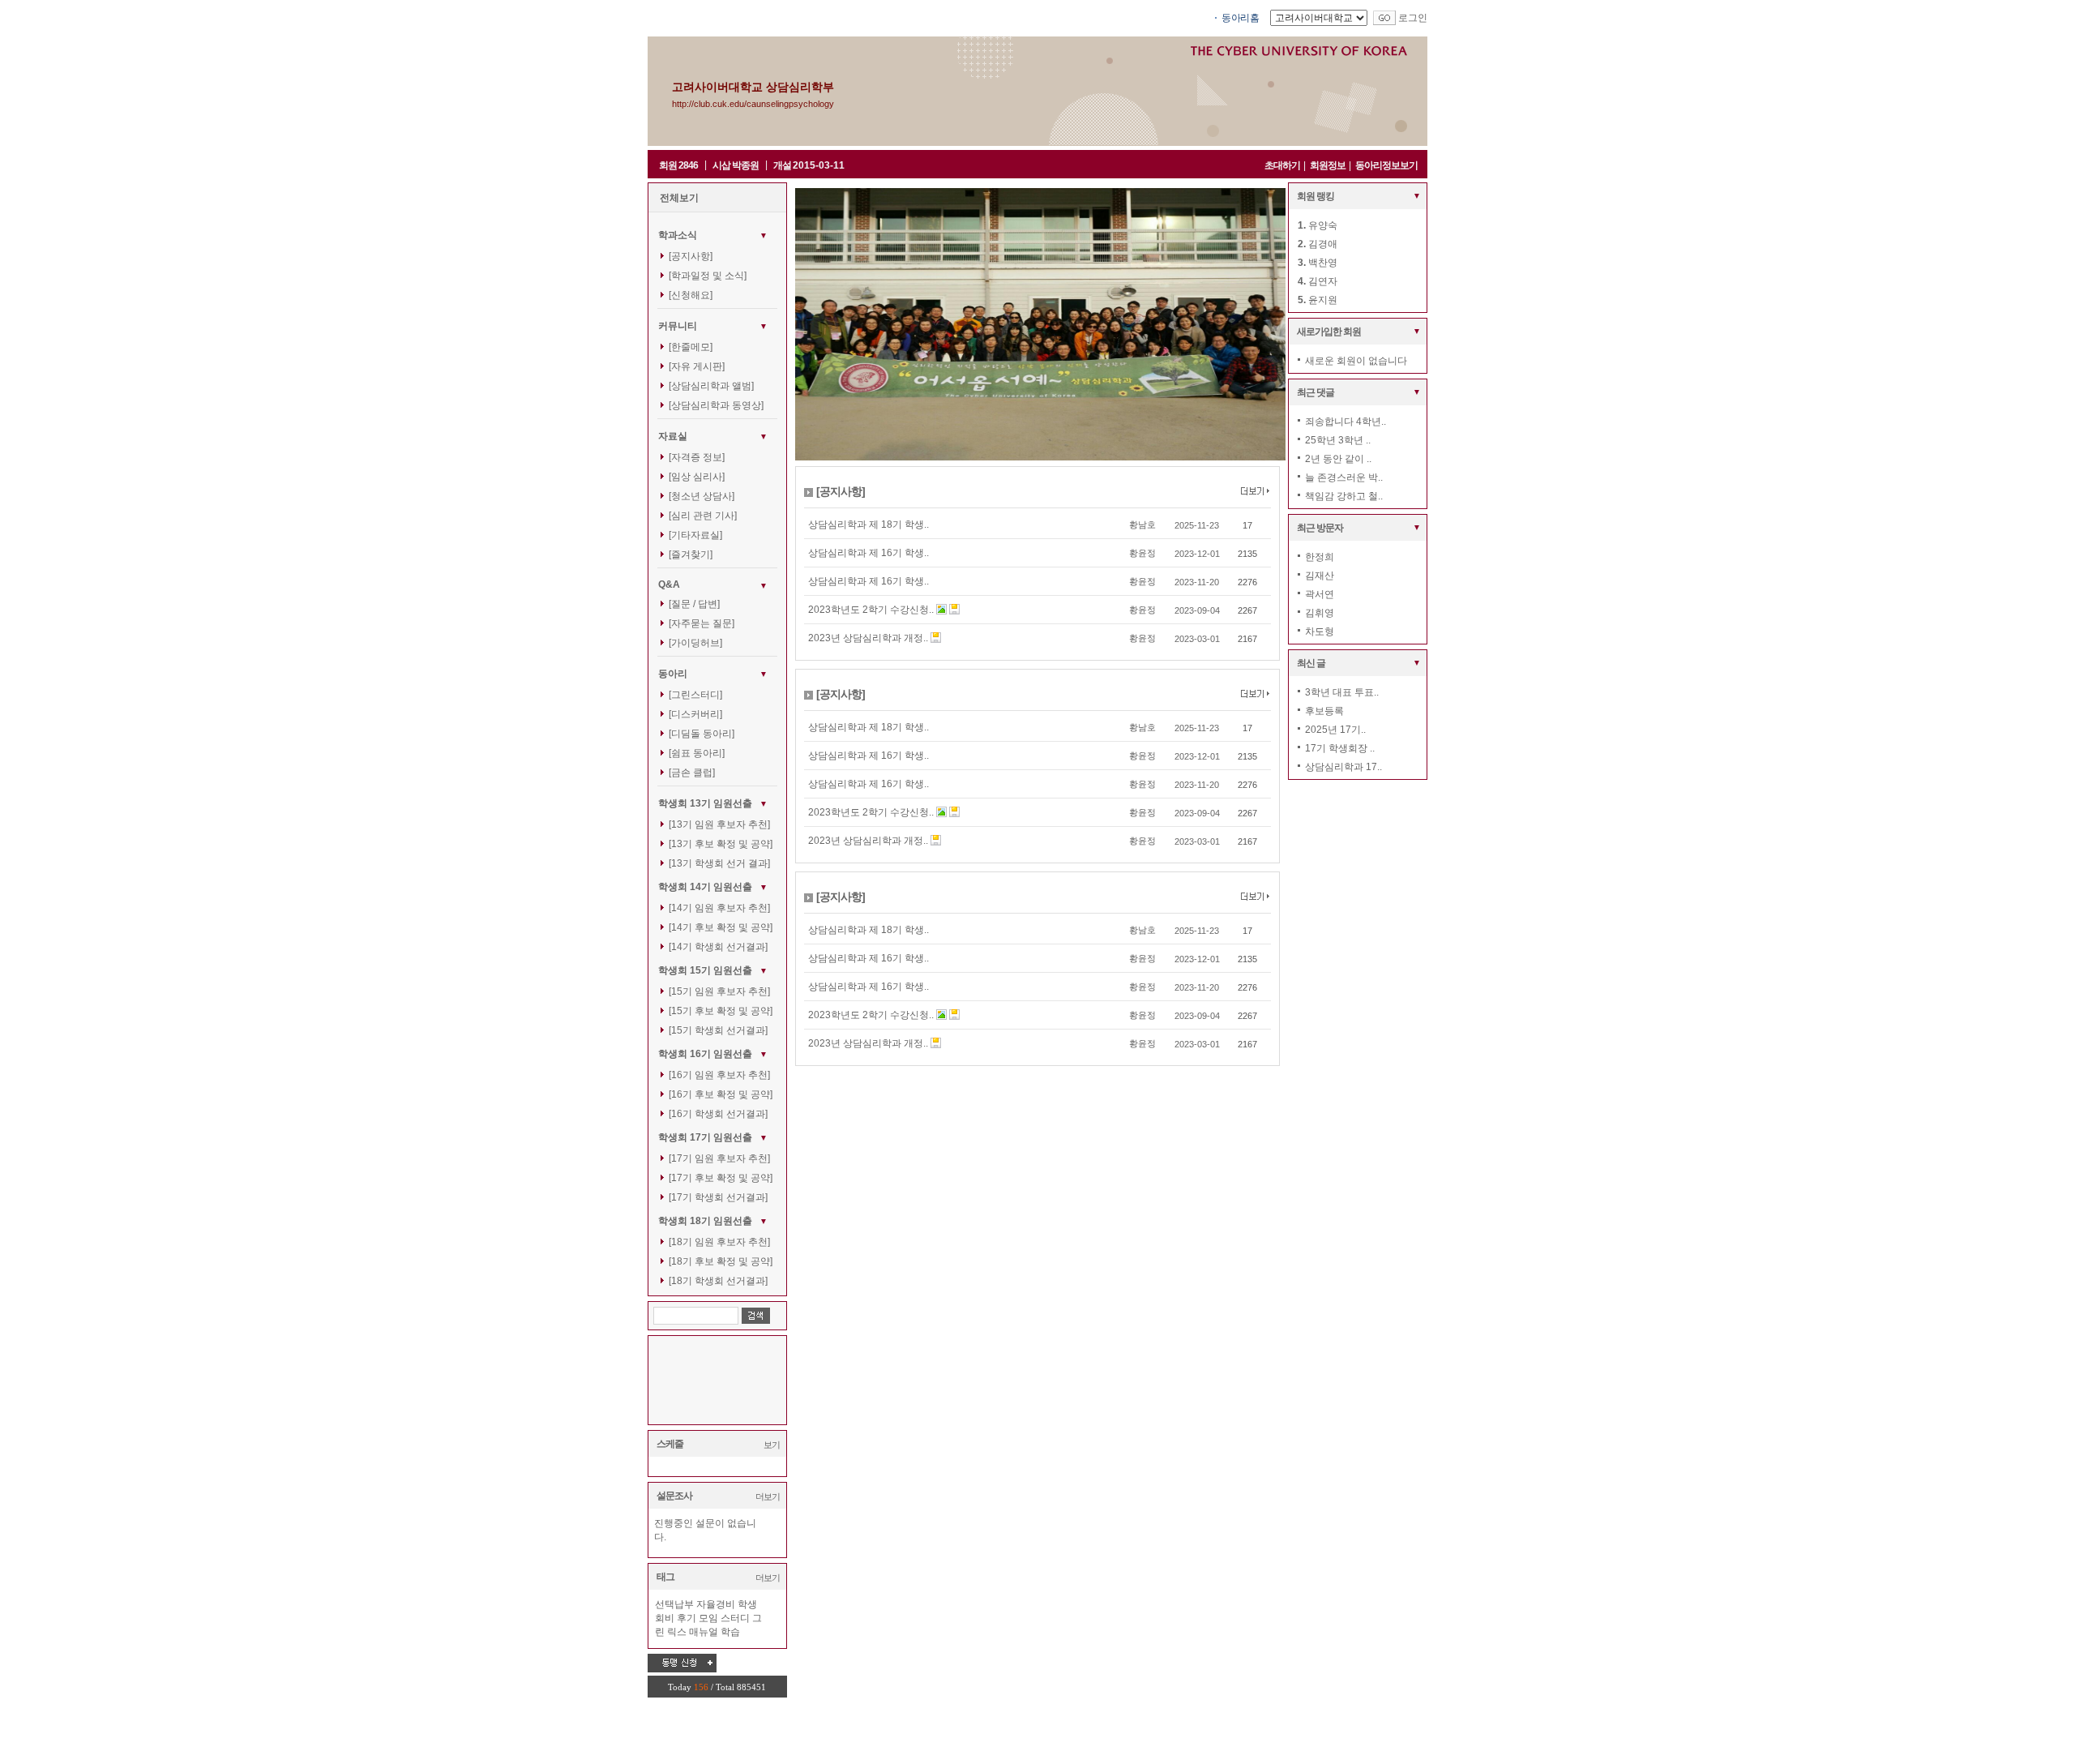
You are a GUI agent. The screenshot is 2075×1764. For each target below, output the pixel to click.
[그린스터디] (695, 695)
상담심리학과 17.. (1343, 767)
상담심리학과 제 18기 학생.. (869, 524)
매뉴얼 (704, 1632)
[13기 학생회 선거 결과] (719, 863)
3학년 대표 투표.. (1342, 692)
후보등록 (1324, 711)
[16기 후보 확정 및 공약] (721, 1094)
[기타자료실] (695, 535)
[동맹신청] (682, 1663)
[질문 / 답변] (694, 604)
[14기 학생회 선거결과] (718, 947)
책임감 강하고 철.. (1344, 496)
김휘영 (1320, 613)
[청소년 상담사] (702, 496)
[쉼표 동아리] (697, 753)
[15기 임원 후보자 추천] (719, 991)
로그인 (1413, 18)
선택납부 (674, 1604)
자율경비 (716, 1604)
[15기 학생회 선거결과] (718, 1030)
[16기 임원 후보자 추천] (719, 1075)
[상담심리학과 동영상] (716, 405)
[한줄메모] (691, 347)
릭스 (677, 1632)
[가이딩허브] (695, 643)
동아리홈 (1240, 18)
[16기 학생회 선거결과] (718, 1114)
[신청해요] (691, 295)
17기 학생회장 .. (1340, 748)
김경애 (1323, 244)
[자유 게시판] (697, 366)
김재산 (1320, 576)
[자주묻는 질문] (702, 623)
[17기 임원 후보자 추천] (719, 1158)
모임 (708, 1618)
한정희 (1320, 557)
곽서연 (1320, 594)
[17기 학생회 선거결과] (718, 1197)
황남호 (1142, 524)
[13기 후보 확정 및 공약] (721, 844)
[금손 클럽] (692, 773)
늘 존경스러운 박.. (1344, 477)
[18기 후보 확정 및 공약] (721, 1261)
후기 (687, 1618)
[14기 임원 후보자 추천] (719, 908)
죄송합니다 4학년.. (1346, 422)
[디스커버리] (695, 714)
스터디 (735, 1618)
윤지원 (1323, 300)
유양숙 (1323, 225)
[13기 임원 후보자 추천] (719, 824)
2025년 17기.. (1335, 730)
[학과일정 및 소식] (708, 276)
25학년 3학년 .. (1338, 440)
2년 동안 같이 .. (1338, 459)
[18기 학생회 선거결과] (718, 1281)
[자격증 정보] (697, 457)
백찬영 (1323, 263)
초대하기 (1282, 165)
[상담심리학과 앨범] (711, 386)
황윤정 (1142, 553)
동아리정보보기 (1386, 165)
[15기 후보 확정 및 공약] (721, 1011)
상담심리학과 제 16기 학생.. (869, 553)
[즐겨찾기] (691, 554)
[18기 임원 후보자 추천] (719, 1242)
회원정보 (1328, 165)
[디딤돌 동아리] (702, 734)
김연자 (1323, 281)
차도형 (1320, 632)
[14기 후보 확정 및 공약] (721, 927)
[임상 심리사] (697, 477)
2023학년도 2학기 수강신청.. (871, 610)
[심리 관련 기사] (703, 516)
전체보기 (679, 198)
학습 (730, 1632)
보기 (772, 1445)
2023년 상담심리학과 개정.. (868, 638)
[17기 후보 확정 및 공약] (721, 1178)
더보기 (768, 1496)
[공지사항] (691, 256)
